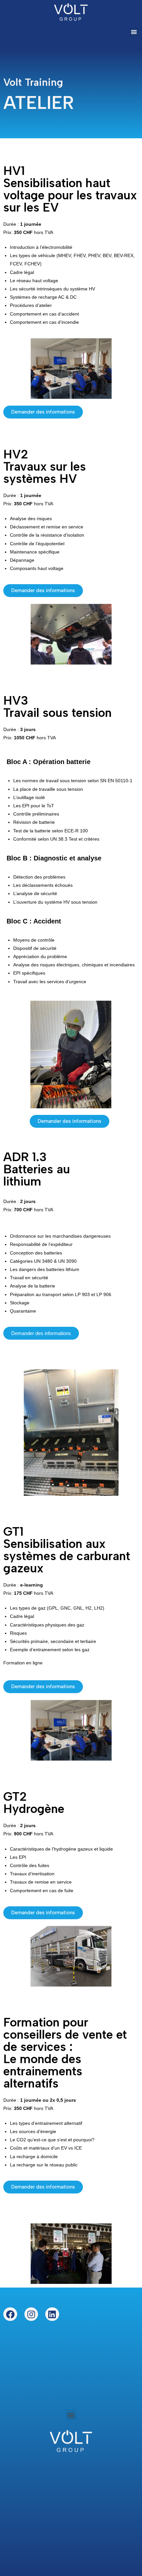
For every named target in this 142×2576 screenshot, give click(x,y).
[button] (134, 32)
